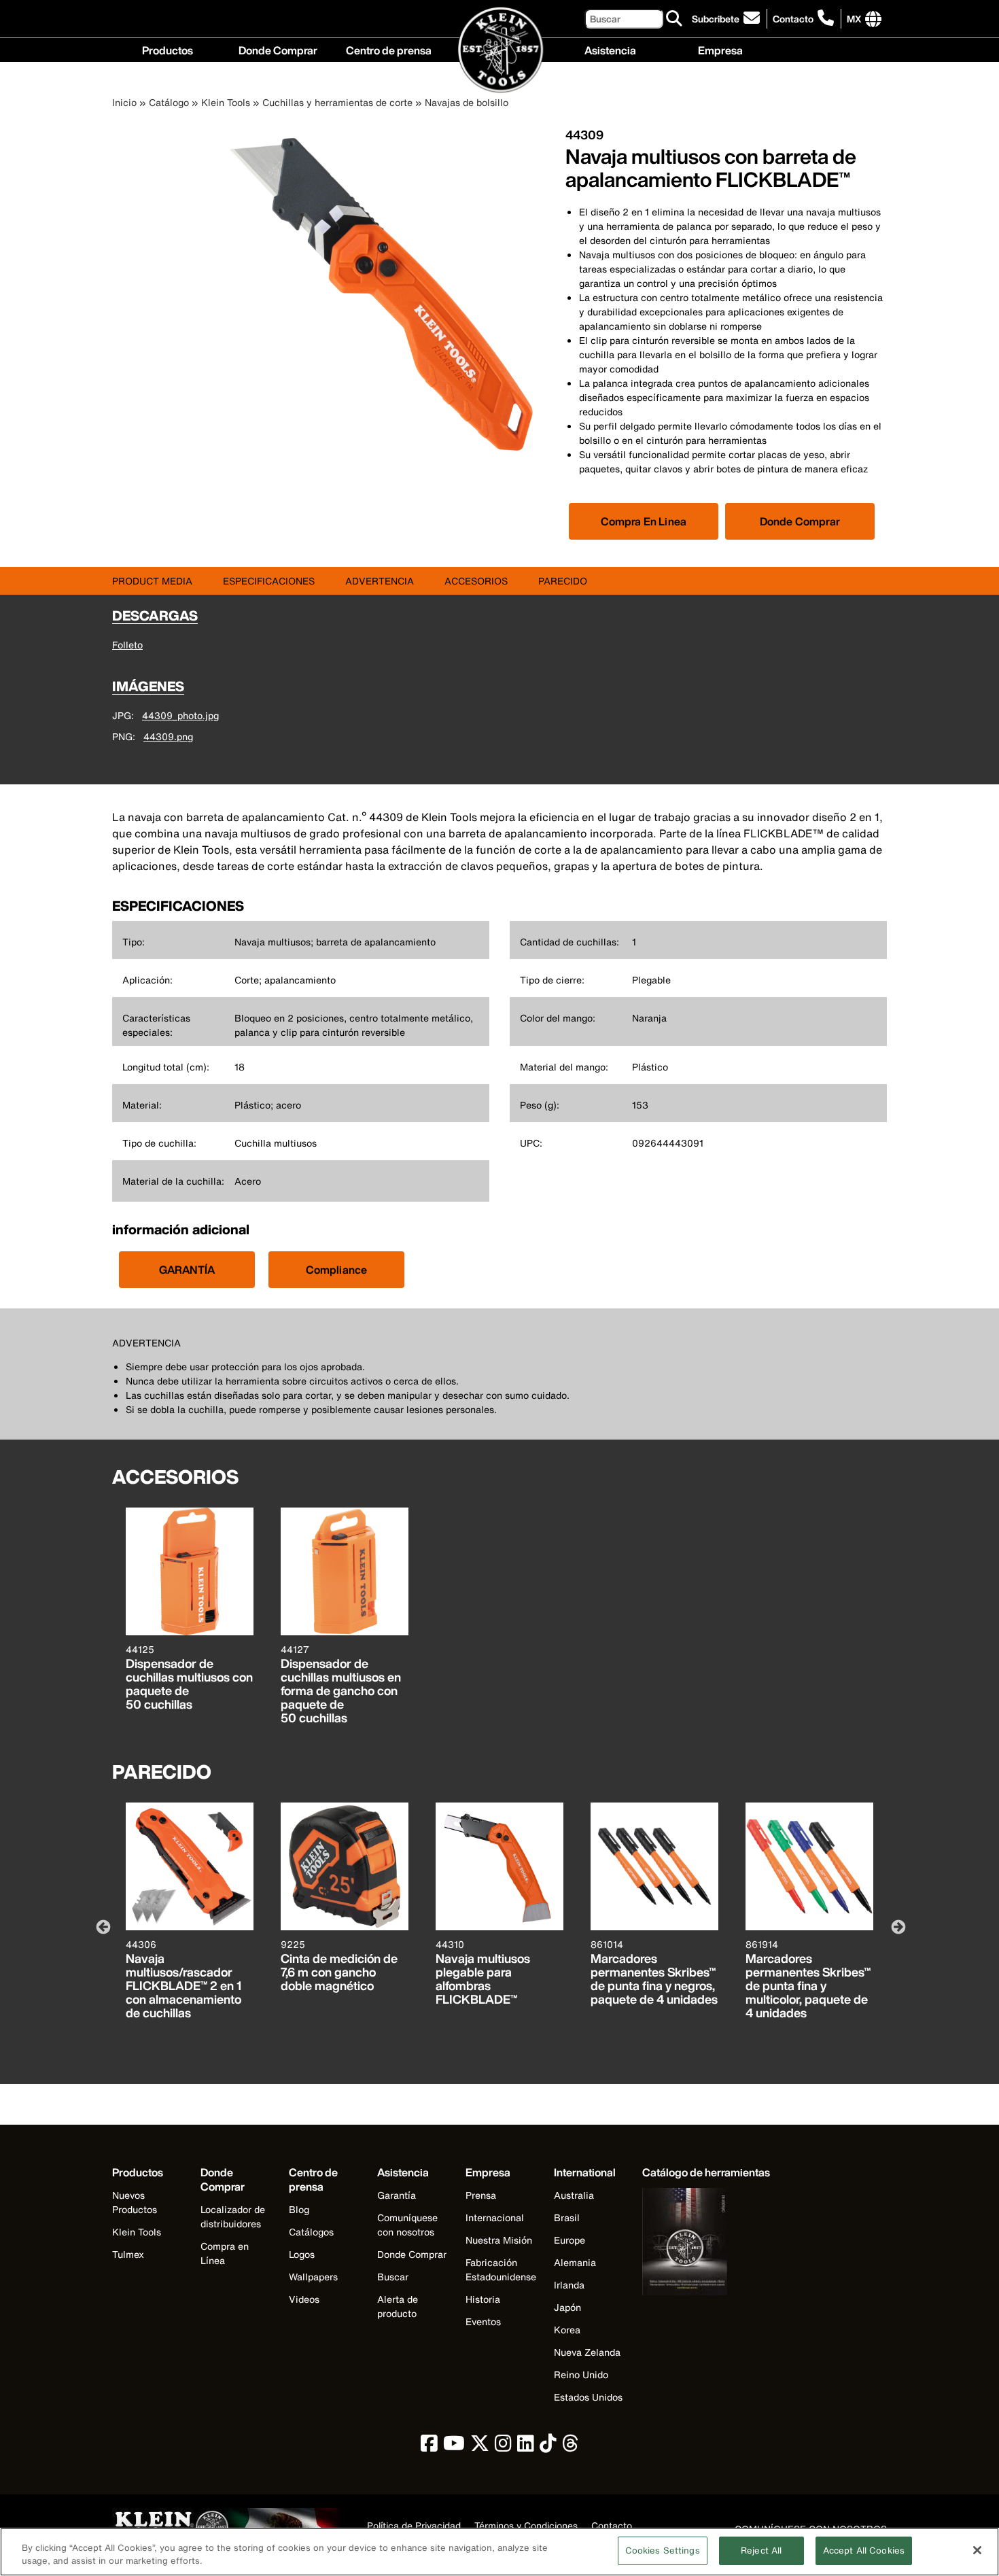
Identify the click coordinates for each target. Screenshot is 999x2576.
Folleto (127, 645)
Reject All (761, 2551)
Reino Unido (581, 2374)
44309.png (168, 736)
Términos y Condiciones (526, 2526)
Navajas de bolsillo (467, 102)
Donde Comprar (278, 49)
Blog (299, 2209)
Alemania (575, 2262)
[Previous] (102, 1926)
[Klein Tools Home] (500, 51)
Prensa (481, 2195)
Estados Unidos (588, 2397)
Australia (574, 2195)
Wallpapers (313, 2277)
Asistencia (610, 49)
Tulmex (128, 2254)
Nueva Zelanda (587, 2352)
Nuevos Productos (135, 2202)
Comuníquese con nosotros (407, 2225)
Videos (304, 2299)
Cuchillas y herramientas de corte (337, 102)
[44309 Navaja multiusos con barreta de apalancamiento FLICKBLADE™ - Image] (388, 452)
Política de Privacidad (414, 2526)
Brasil (567, 2217)
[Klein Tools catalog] (706, 2243)
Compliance (337, 1270)
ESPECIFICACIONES (269, 581)
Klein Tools (226, 102)
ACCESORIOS (476, 581)
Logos (302, 2254)
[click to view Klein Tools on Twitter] (480, 2447)
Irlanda (569, 2285)
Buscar (393, 2277)
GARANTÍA (187, 1270)
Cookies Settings (663, 2551)
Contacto (793, 19)
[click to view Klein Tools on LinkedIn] (526, 2447)
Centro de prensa (389, 49)
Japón (567, 2307)
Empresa (720, 49)
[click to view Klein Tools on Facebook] (429, 2447)
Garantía (397, 2195)
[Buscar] (675, 19)
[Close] (977, 2550)
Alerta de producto (398, 2306)
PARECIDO (563, 581)
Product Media (152, 581)
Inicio (124, 102)
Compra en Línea (225, 2253)
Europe (569, 2240)
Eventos (483, 2321)
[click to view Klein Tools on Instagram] (503, 2447)
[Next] (897, 1926)
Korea (567, 2330)
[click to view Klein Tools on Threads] (571, 2447)
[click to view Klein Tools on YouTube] (454, 2447)
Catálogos (311, 2232)
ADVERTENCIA (380, 581)
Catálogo (169, 102)
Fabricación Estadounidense (501, 2269)
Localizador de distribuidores (233, 2216)
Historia (483, 2299)
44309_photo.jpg (180, 715)
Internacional (495, 2217)
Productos (168, 49)
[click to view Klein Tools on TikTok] (548, 2447)
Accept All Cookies (864, 2551)
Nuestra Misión (499, 2240)
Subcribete (716, 19)
